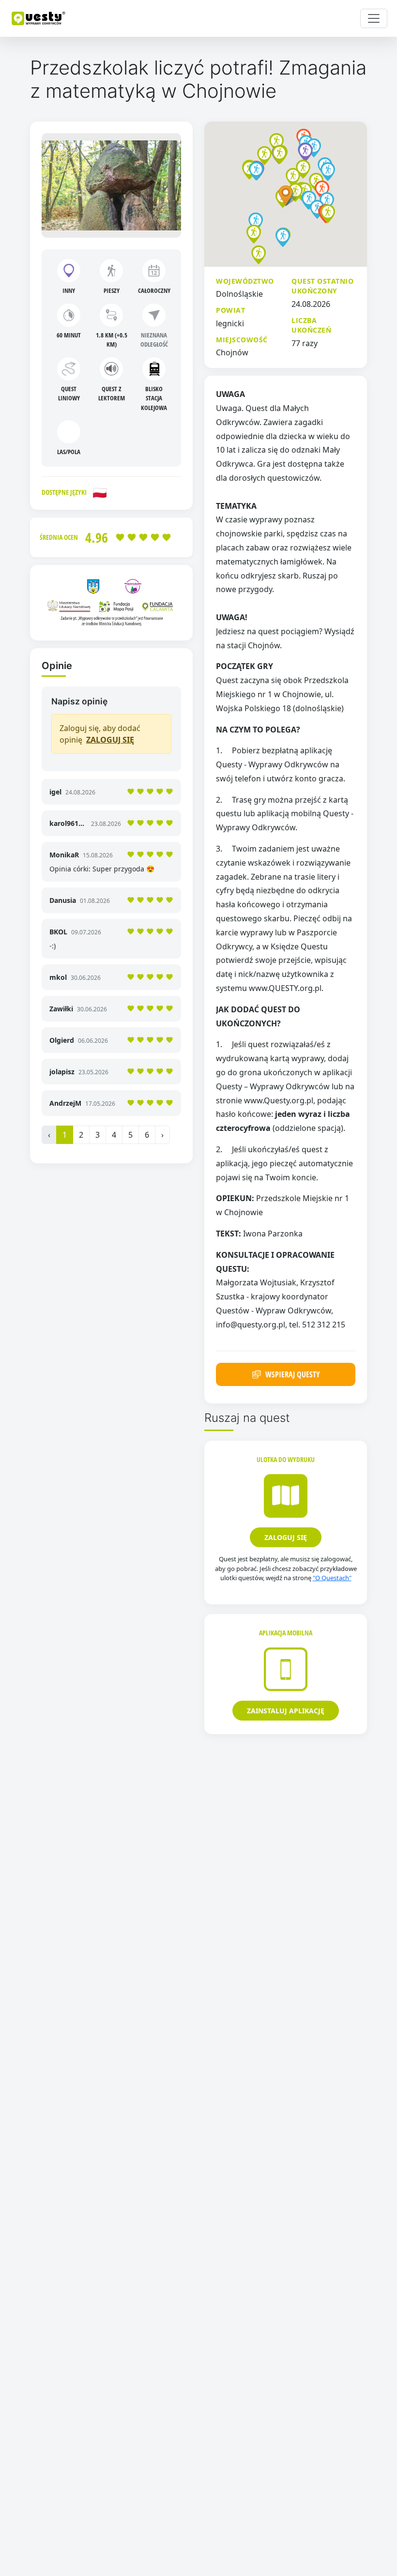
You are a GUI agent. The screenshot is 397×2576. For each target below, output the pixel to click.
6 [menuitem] (147, 1135)
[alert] (111, 734)
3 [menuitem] (98, 1135)
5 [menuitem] (130, 1135)
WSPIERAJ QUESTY (293, 1374)
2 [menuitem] (81, 1135)
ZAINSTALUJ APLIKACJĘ (286, 1711)
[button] (293, 177)
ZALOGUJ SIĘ (110, 740)
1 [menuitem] (65, 1135)
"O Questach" (332, 1578)
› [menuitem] (162, 1135)
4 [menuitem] (114, 1135)
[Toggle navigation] (374, 18)
